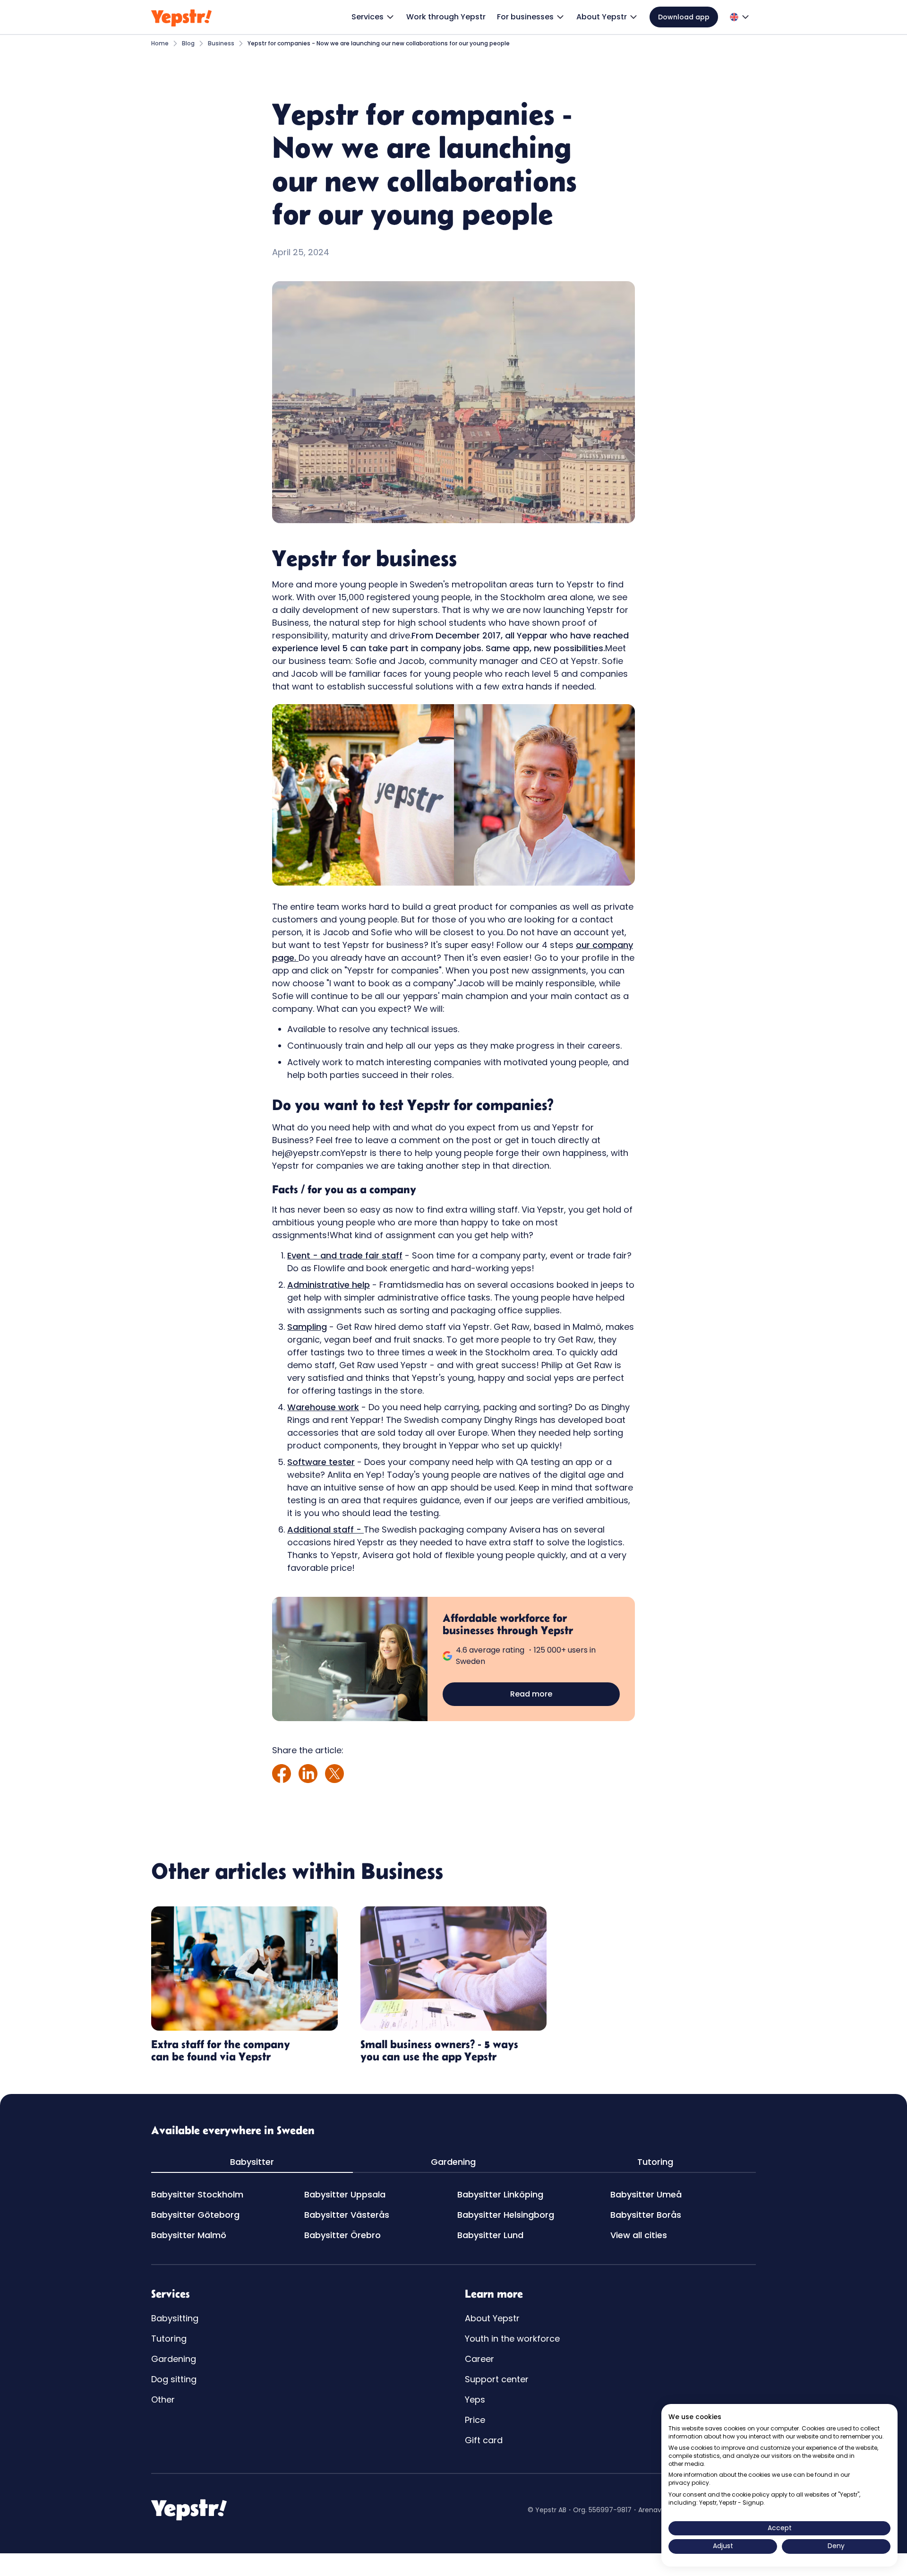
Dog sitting (174, 2379)
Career (479, 2359)
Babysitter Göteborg (195, 2215)
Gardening (174, 2359)
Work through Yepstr (446, 17)
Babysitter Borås (646, 2215)
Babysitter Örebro (342, 2235)
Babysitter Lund (490, 2235)
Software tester (321, 1462)
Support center (497, 2379)
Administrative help (329, 1285)
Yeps (475, 2399)
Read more (531, 1694)
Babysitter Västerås (347, 2215)
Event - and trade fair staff (345, 1255)
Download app (684, 17)
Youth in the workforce (512, 2339)
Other (163, 2399)
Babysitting (175, 2318)
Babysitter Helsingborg (506, 2215)
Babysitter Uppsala (345, 2194)
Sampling (307, 1327)
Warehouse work (323, 1407)
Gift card (484, 2440)
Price (475, 2420)
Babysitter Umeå (646, 2194)
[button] (373, 17)
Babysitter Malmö (189, 2235)
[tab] (252, 2162)
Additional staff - (325, 1529)
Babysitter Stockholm (197, 2194)
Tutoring (169, 2339)
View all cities (639, 2235)
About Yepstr (492, 2318)
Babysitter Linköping (500, 2194)
